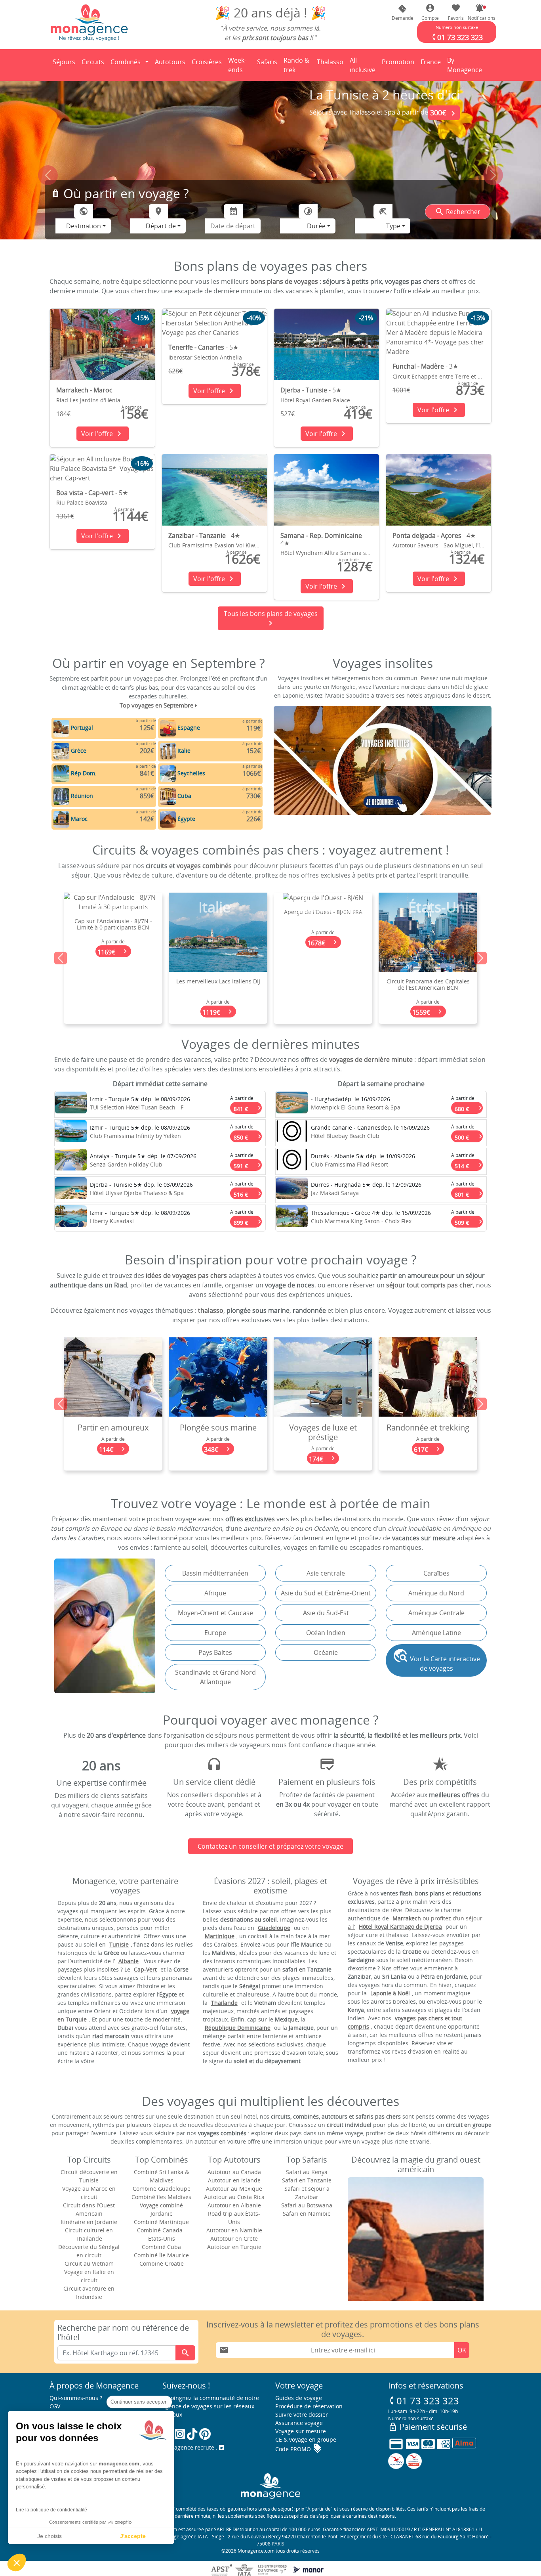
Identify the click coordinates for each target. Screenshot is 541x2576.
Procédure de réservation (309, 2406)
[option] (270, 958)
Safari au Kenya (307, 2172)
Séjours (65, 64)
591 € (248, 1164)
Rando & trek (298, 65)
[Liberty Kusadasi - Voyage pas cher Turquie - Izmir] (71, 1218)
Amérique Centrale (436, 1613)
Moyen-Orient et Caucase (215, 1613)
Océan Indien (326, 1633)
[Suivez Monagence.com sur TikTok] (192, 2434)
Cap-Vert (145, 1969)
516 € (248, 1193)
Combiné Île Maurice (161, 2255)
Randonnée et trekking (323, 1428)
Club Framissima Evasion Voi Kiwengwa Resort (230, 545)
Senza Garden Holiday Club (126, 1164)
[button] (480, 12)
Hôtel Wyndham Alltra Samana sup (327, 553)
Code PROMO (299, 2449)
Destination (84, 226)
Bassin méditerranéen (215, 1573)
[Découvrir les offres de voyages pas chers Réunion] (61, 796)
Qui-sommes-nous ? (76, 2398)
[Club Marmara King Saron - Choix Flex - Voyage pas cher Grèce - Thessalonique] (292, 1218)
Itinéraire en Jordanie (89, 2222)
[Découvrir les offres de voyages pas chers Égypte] (168, 819)
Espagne (189, 728)
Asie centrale (326, 1573)
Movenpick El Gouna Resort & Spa (356, 1107)
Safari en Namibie (307, 2214)
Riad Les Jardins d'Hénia (88, 400)
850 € (248, 1136)
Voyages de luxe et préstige (218, 1432)
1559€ (323, 1012)
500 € (469, 1136)
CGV (55, 2406)
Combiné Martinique (161, 2222)
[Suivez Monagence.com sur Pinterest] (205, 2434)
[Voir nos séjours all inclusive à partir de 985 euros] (270, 168)
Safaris (269, 64)
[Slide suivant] (493, 179)
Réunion (82, 796)
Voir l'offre (103, 434)
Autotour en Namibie (234, 2230)
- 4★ (204, 535)
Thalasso (331, 64)
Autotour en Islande (234, 2180)
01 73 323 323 (424, 2401)
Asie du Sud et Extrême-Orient (326, 1593)
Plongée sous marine (113, 1428)
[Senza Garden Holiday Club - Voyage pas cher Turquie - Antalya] (71, 1161)
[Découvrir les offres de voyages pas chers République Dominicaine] (61, 773)
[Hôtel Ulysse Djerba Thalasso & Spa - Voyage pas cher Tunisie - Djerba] (71, 1190)
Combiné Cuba (161, 2247)
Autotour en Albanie (234, 2205)
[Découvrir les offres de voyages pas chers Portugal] (61, 728)
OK (462, 2350)
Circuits (93, 62)
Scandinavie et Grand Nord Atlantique (215, 1677)
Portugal (82, 728)
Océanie (326, 1652)
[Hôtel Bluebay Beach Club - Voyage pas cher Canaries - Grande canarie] (292, 1133)
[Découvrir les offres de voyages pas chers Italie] (168, 751)
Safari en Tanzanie (307, 2180)
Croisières (207, 62)
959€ (428, 961)
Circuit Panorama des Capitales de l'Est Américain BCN (323, 985)
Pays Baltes (215, 1652)
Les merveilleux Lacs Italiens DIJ (113, 981)
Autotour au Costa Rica (234, 2197)
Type (393, 226)
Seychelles (191, 773)
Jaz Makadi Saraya (335, 1193)
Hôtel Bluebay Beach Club (345, 1136)
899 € (248, 1221)
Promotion (398, 64)
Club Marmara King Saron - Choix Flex (361, 1221)
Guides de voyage (299, 2398)
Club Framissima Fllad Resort (350, 1164)
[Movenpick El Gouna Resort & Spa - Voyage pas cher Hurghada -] (292, 1104)
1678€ (218, 943)
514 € (469, 1164)
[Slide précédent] (48, 179)
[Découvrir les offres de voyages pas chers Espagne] (168, 728)
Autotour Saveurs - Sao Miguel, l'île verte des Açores (461, 545)
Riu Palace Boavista (82, 502)
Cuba (184, 796)
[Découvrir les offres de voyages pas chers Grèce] (61, 751)
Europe (215, 1633)
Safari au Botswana (307, 2205)
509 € (469, 1221)
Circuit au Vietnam (89, 2263)
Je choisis (50, 2536)
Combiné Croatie (162, 2263)
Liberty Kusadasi (112, 1221)
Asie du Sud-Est (326, 1613)
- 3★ (425, 366)
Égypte (186, 819)
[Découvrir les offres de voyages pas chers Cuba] (168, 796)
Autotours (170, 62)
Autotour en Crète (234, 2238)
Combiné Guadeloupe (162, 2189)
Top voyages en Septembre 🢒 (158, 705)
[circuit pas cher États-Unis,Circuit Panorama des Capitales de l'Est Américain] (323, 931)
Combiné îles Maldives (161, 2197)
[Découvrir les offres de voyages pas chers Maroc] (61, 819)
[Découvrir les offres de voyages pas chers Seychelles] (168, 773)
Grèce (79, 751)
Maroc (79, 819)
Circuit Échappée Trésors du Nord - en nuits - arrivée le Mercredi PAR (428, 937)
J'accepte (133, 2536)
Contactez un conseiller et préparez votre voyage (270, 1846)
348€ (113, 1449)
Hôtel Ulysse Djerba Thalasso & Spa (137, 1193)
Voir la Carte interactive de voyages (436, 1660)
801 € (469, 1193)
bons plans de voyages (284, 281)
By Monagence (466, 65)
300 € (444, 113)
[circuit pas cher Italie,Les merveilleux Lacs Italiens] (113, 931)
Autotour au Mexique (234, 2189)
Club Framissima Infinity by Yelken (135, 1136)
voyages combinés (204, 866)
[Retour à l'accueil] (89, 22)
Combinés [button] (126, 62)
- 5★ (203, 347)
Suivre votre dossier (302, 2414)
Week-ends (237, 65)
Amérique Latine (436, 1633)
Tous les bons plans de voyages (271, 619)
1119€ (113, 1012)
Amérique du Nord (436, 1593)
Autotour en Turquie (234, 2247)
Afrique (215, 1593)
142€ (428, 1449)
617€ (323, 1449)
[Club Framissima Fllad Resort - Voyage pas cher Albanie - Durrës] (292, 1161)
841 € (248, 1107)
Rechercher (458, 212)
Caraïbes (436, 1573)
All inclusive (364, 65)
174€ (218, 1459)
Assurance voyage (299, 2423)
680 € (469, 1107)
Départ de (161, 226)
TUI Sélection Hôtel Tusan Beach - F (137, 1107)
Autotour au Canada (234, 2172)
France (432, 64)
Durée (316, 226)
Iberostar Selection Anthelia (205, 357)
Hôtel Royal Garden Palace (315, 400)
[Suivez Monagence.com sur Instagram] (180, 2434)
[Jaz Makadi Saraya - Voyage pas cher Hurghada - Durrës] (292, 1190)
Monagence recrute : (191, 2447)
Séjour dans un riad (428, 1428)
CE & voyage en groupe (306, 2439)
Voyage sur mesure (301, 2431)
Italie (184, 751)
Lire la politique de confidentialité (51, 2510)
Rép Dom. (84, 773)
